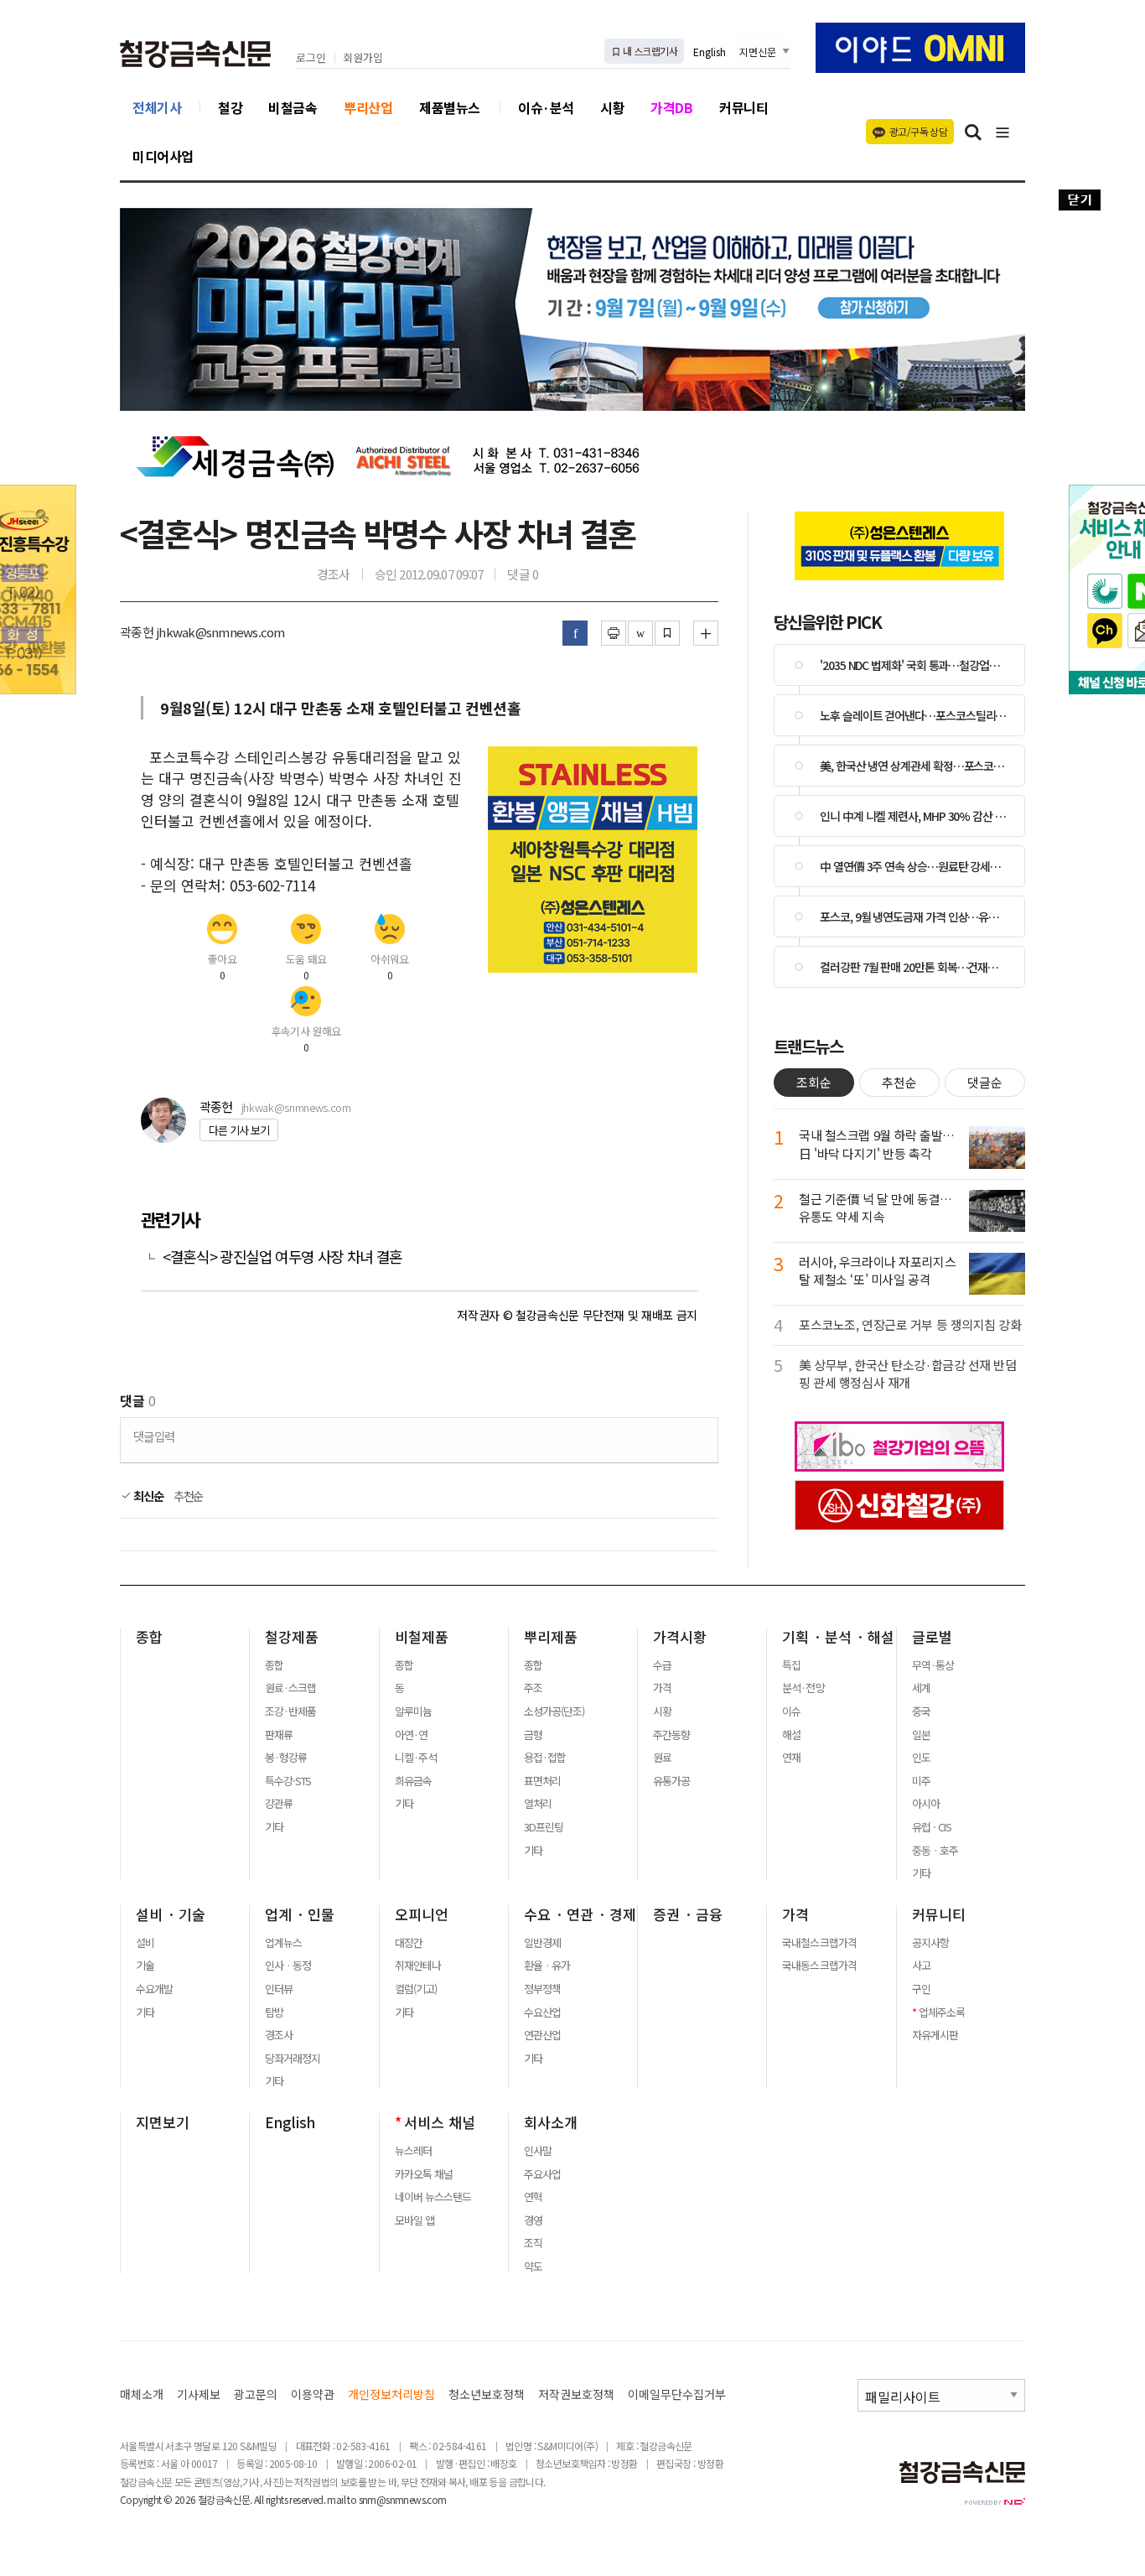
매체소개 (142, 2394)
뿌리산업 (368, 107)
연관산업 (542, 2035)
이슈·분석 (546, 107)
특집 (791, 1665)
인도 (921, 1758)
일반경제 (542, 1943)
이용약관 (313, 2394)
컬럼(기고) (416, 1989)
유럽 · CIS (932, 1827)
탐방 (274, 2012)
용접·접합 (545, 1758)
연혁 (533, 2197)
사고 (921, 1966)
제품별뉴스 (450, 107)
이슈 (791, 1711)
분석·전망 (803, 1688)
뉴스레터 (413, 2151)
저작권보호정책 (576, 2394)
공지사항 (930, 1943)
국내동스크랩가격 (819, 1966)
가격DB (671, 107)
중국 (921, 1711)
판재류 (279, 1735)
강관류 (279, 1804)
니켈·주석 (416, 1758)
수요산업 (542, 2012)
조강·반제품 (290, 1711)
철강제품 (292, 1637)
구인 (921, 1989)
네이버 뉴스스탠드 (433, 2197)
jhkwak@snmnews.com (296, 1107)
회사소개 (551, 2122)
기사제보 (199, 2394)
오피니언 (422, 1914)
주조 (533, 1688)
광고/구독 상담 (918, 131)
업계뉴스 (283, 1943)
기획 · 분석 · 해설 (838, 1637)
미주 (921, 1781)
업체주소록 (942, 2012)
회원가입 (363, 58)
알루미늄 (413, 1711)
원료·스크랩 (290, 1688)
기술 (145, 1966)
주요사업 (542, 2174)
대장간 (409, 1943)
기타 (274, 1827)
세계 (921, 1688)
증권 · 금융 (688, 1914)
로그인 (311, 58)
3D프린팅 (544, 1827)
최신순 (147, 1496)
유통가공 (671, 1781)
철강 (230, 107)
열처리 (538, 1804)
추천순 (189, 1496)
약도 (533, 2267)
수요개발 (154, 1989)
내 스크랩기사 (649, 51)
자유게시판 (935, 2035)
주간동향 (671, 1735)
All (259, 2499)
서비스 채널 (440, 2122)
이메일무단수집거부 (677, 2394)
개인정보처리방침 (391, 2394)
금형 (533, 1735)
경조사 (279, 2035)
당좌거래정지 (293, 2059)
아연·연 (411, 1735)
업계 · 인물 (300, 1914)
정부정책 (542, 1989)
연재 (791, 1758)
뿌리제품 (551, 1637)
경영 (533, 2220)
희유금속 (413, 1781)
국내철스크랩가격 (819, 1943)
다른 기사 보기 (239, 1130)
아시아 (926, 1804)
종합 (149, 1637)
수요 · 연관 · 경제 (580, 1914)
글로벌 (932, 1637)
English (710, 52)
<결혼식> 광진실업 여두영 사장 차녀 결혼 (282, 1257)
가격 (662, 1688)
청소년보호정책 (487, 2394)
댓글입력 (154, 1436)
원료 (662, 1758)
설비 (145, 1943)
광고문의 (256, 2394)
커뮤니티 (743, 107)
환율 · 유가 (547, 1966)
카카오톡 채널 (424, 2174)
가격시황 (680, 1637)
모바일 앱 (414, 2220)
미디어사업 (163, 156)
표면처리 (542, 1781)
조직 (533, 2243)
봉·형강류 (286, 1758)
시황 (612, 107)
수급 (662, 1665)
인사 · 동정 (288, 1966)
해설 (791, 1735)
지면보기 (163, 2122)
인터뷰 (279, 1989)
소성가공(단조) (554, 1711)
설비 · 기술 (171, 1914)
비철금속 (293, 107)
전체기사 (157, 107)
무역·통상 (933, 1665)
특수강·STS (288, 1781)
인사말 (538, 2151)
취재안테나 (418, 1966)
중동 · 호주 (935, 1851)
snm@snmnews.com (403, 2499)
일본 (921, 1735)
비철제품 (422, 1637)
